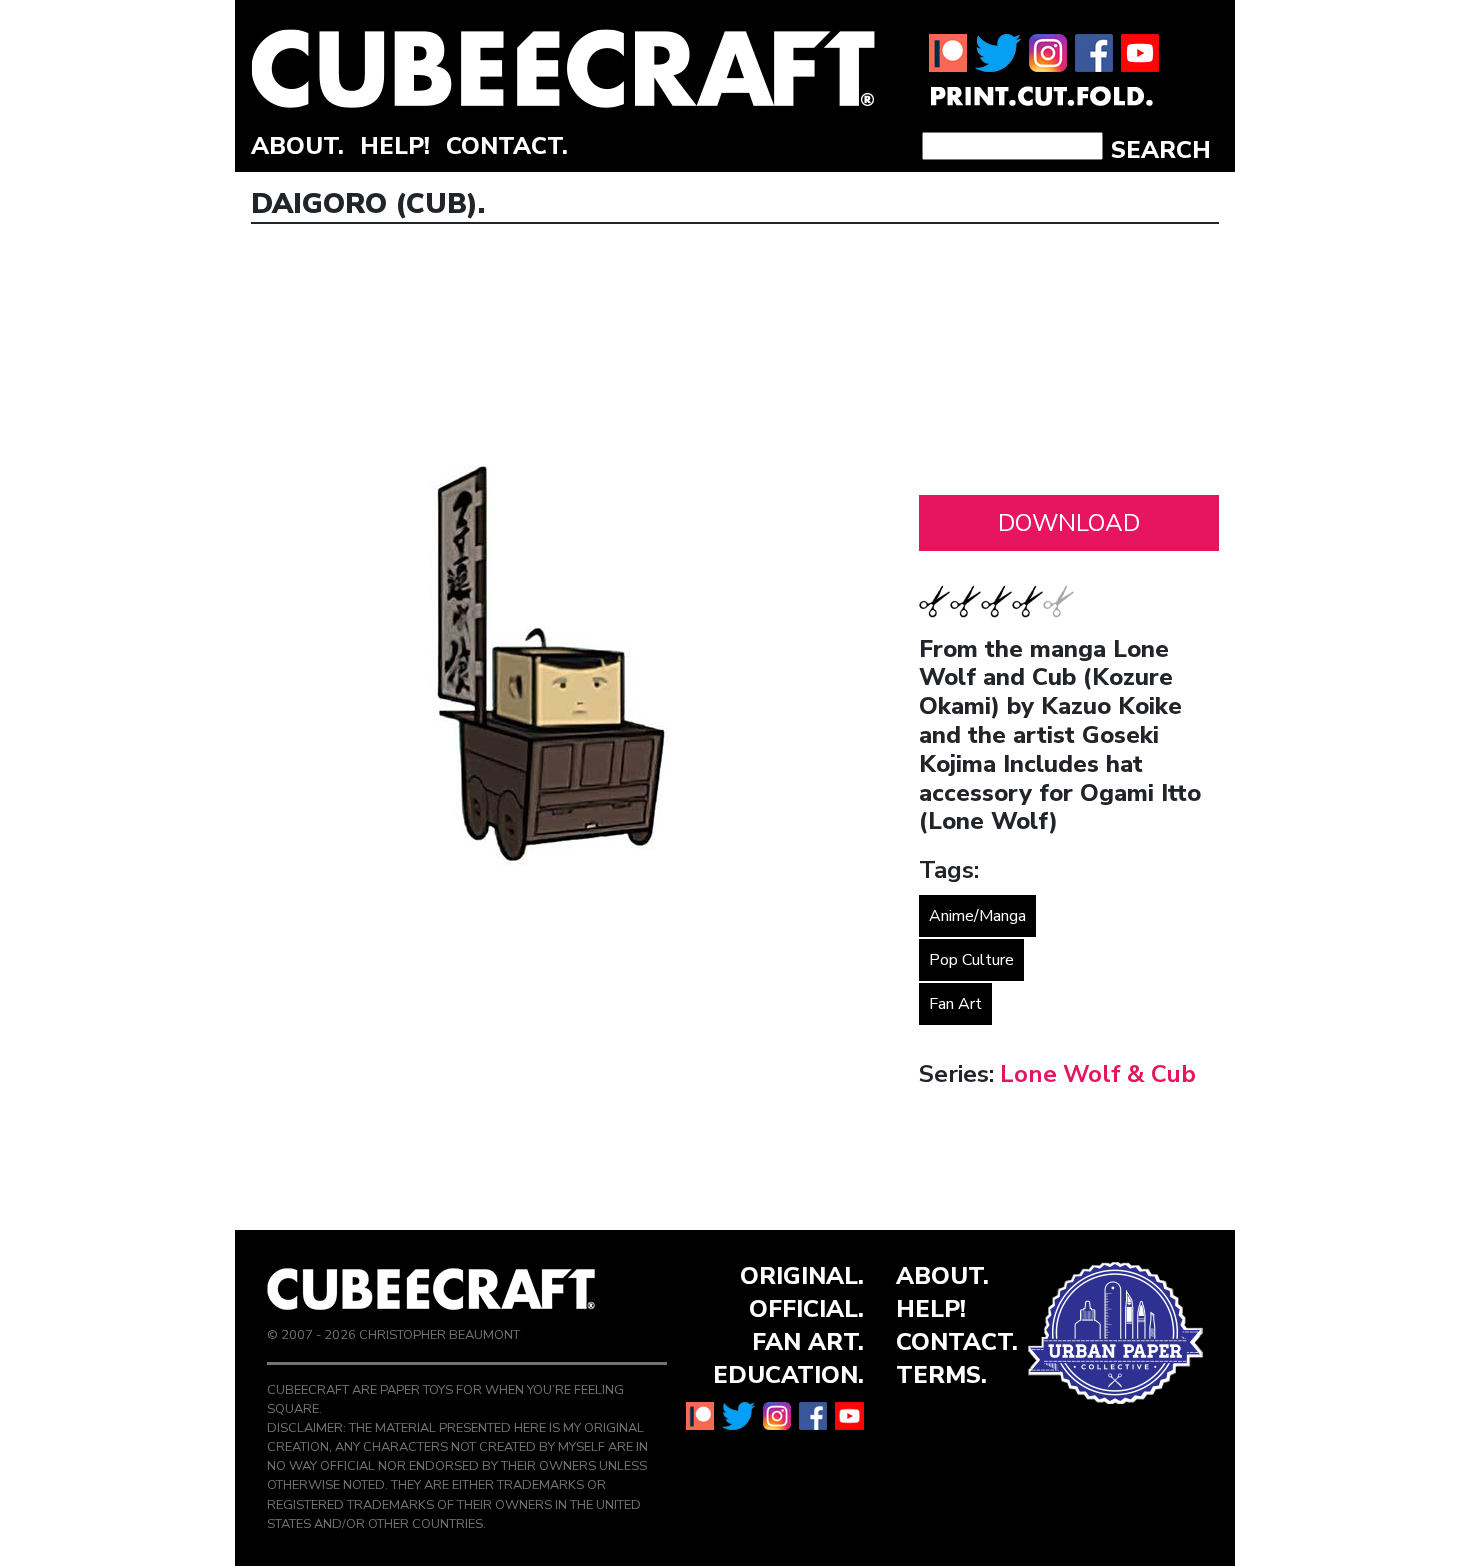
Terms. (941, 1375)
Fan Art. (808, 1342)
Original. (802, 1276)
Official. (806, 1309)
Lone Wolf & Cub (1098, 1074)
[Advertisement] (1069, 365)
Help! (395, 146)
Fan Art (955, 1004)
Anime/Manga (977, 916)
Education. (788, 1375)
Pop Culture (971, 960)
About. (297, 146)
